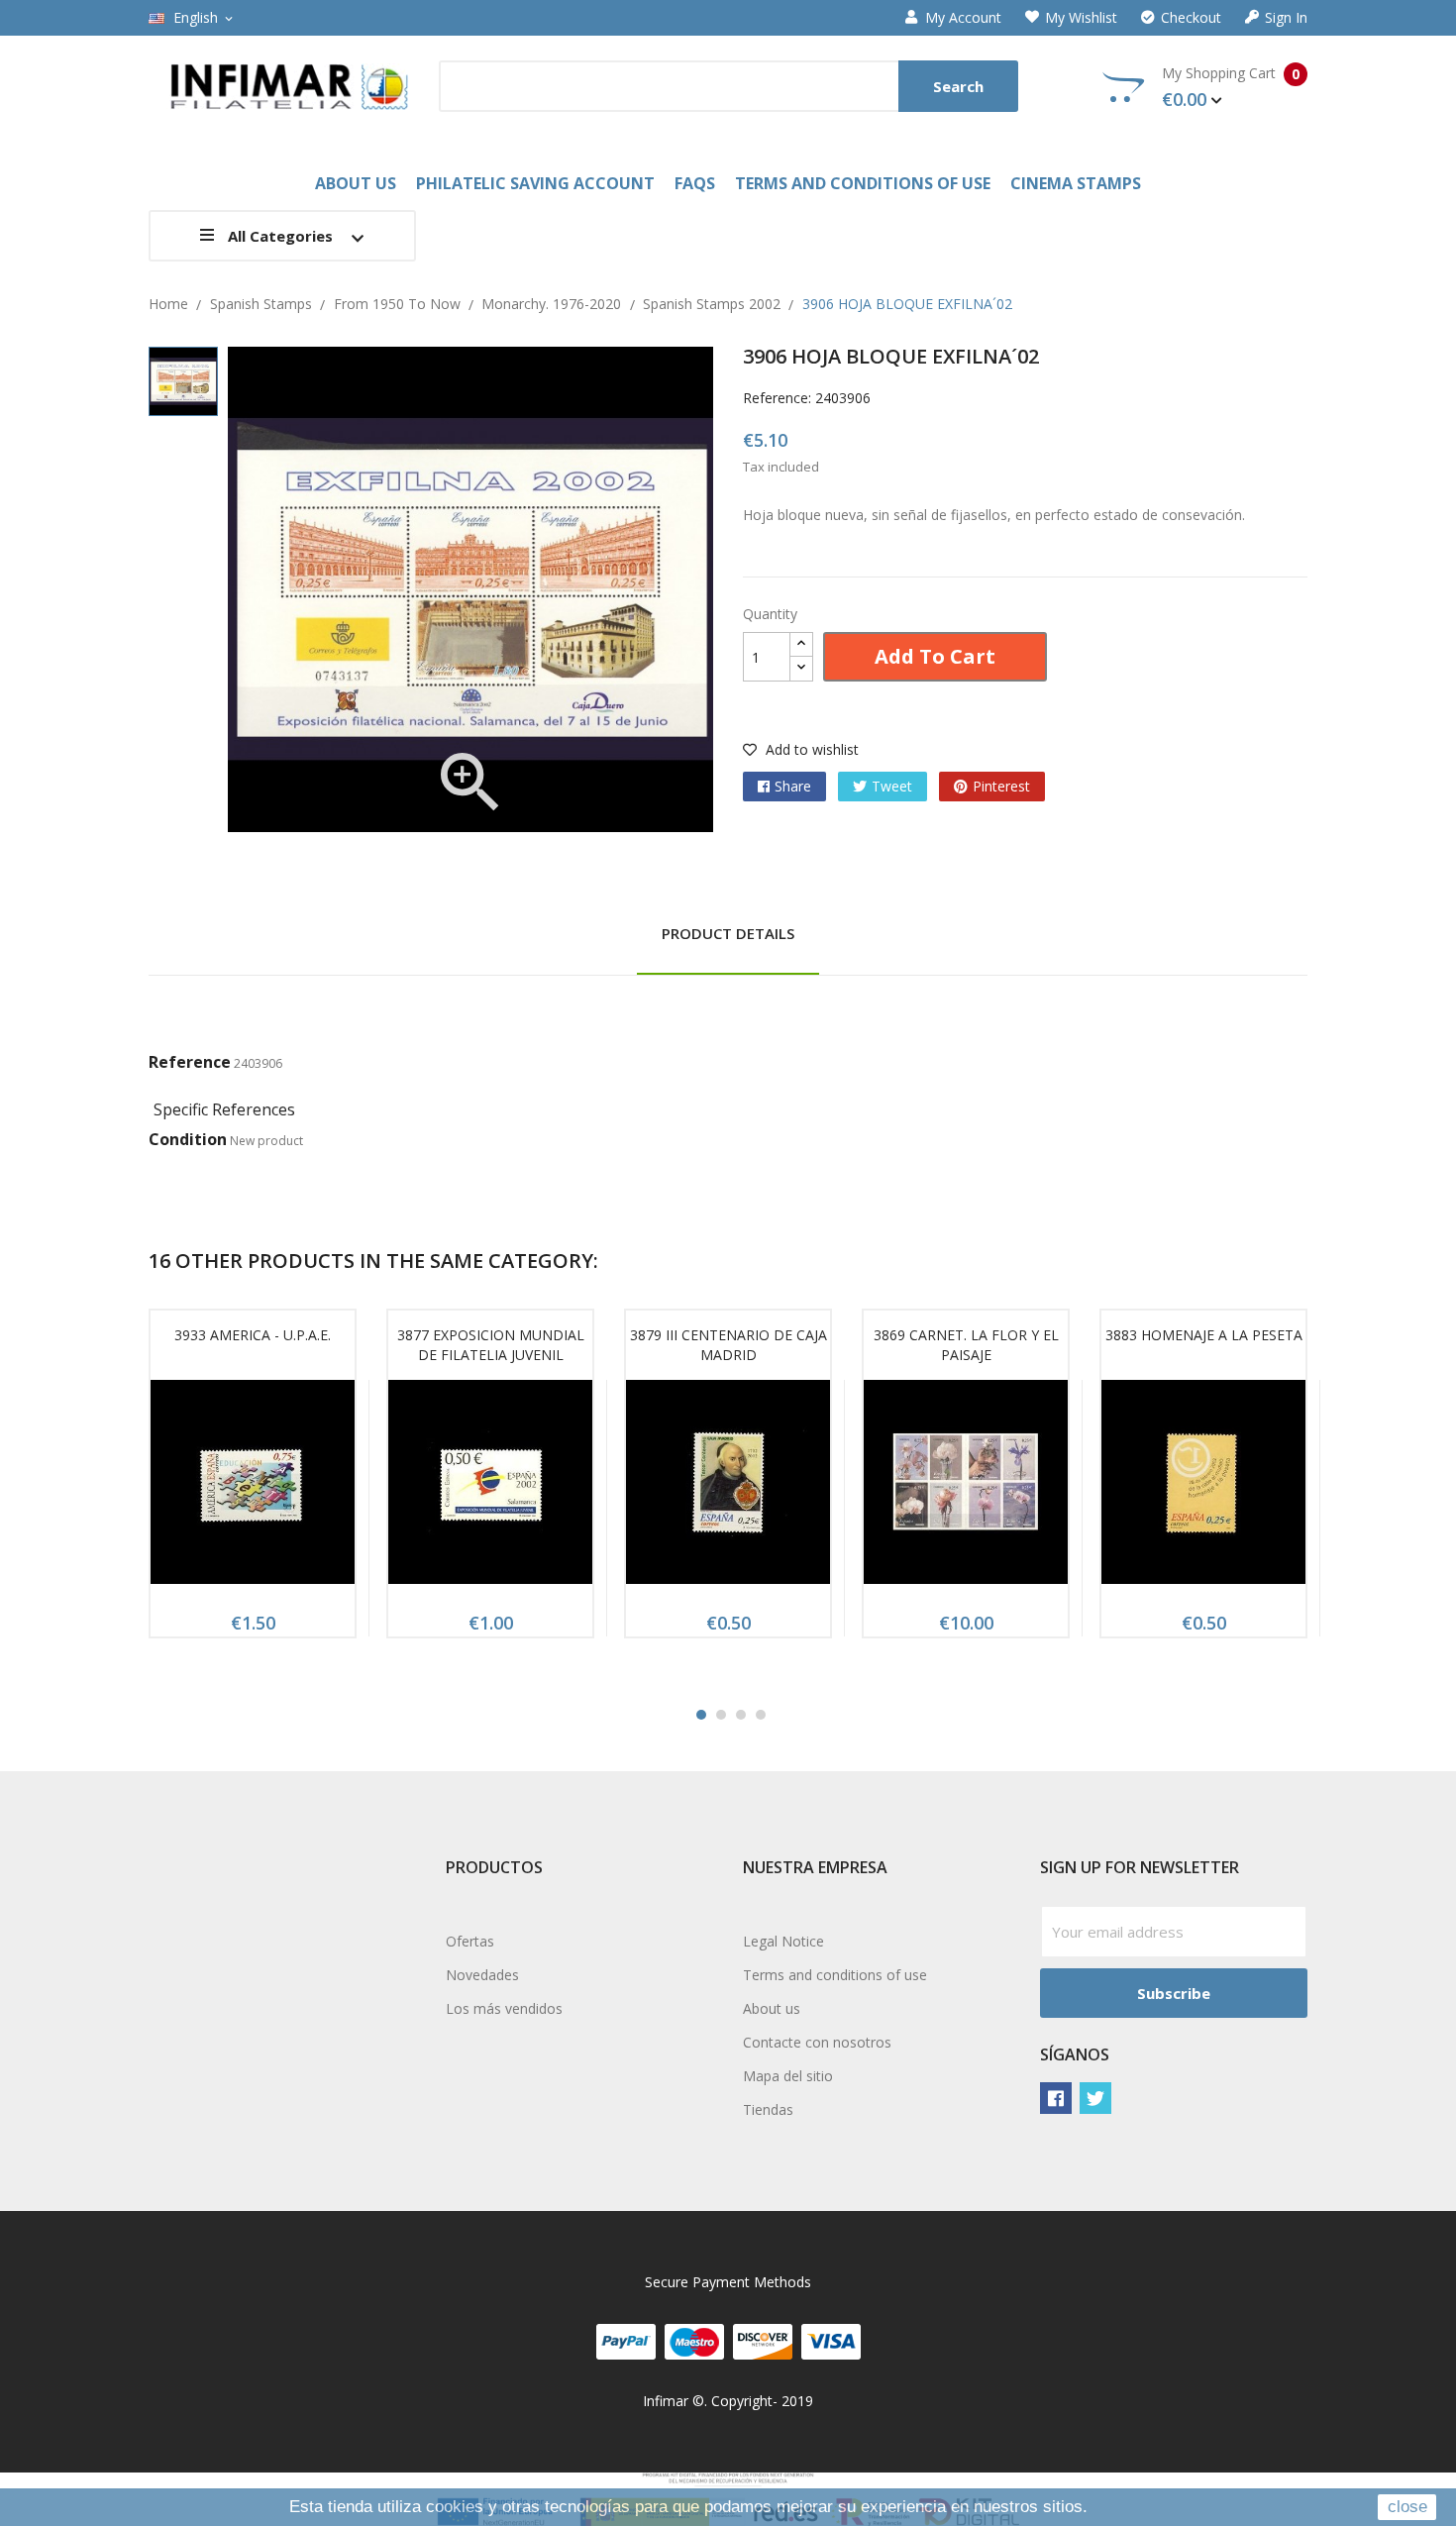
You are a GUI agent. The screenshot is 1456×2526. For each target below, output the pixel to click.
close (1407, 2507)
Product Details (728, 933)
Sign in (1286, 18)
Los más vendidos (504, 2008)
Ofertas (470, 1941)
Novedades (482, 1975)
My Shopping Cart (1231, 87)
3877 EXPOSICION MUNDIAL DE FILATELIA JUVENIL (491, 1345)
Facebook (1056, 2098)
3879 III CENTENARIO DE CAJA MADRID (728, 1345)
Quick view (253, 1488)
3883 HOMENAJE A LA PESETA (1204, 1335)
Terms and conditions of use (835, 1975)
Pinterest (1001, 786)
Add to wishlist (810, 749)
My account (963, 18)
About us (772, 2008)
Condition (188, 1139)
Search (958, 86)
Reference (190, 1062)
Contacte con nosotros (817, 2042)
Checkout (1191, 18)
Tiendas (768, 2109)
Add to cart (935, 656)
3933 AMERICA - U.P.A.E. (253, 1335)
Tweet (892, 786)
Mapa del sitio (788, 2076)
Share (793, 786)
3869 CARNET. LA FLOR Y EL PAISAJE (966, 1345)
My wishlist (1081, 18)
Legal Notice (783, 1941)
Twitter (1095, 2098)
